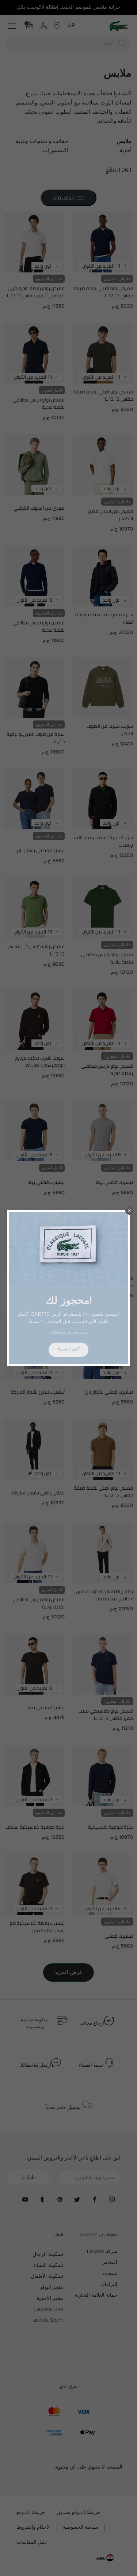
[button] (129, 1211)
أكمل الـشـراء (68, 1349)
